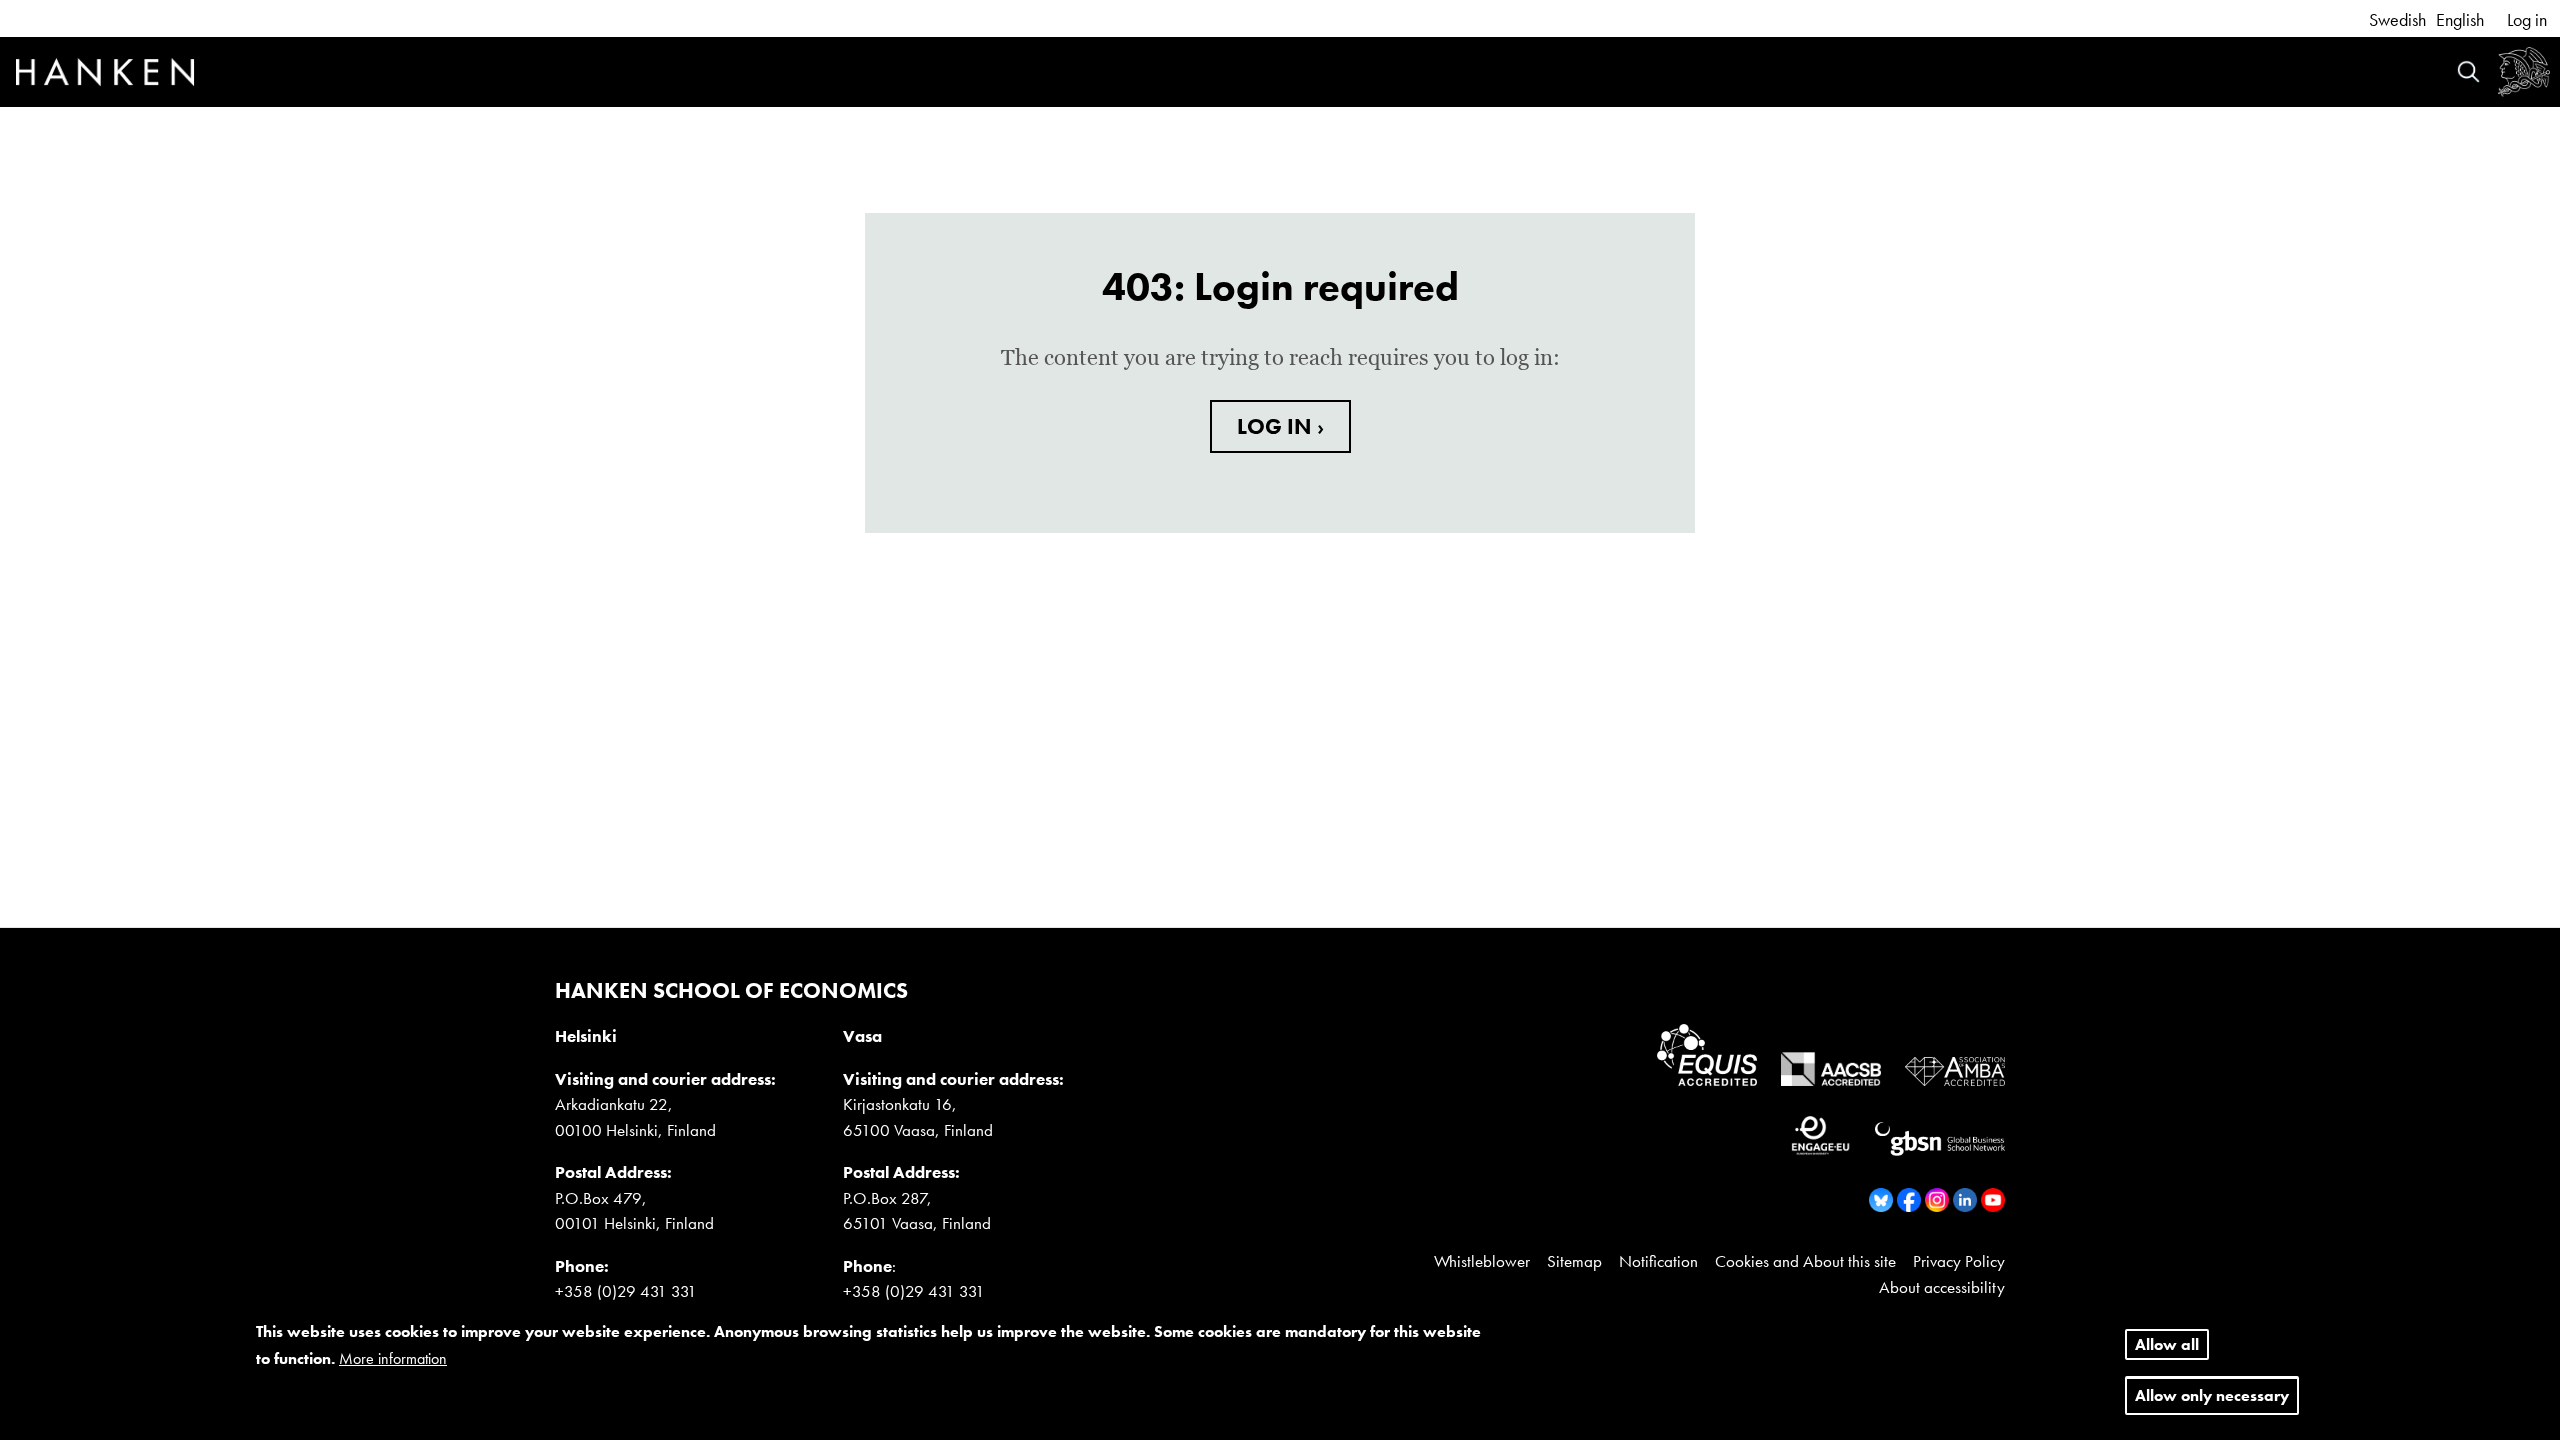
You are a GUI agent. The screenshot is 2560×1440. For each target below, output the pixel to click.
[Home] (105, 75)
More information (393, 1359)
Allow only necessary (2212, 1396)
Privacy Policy (1959, 1261)
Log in (2527, 19)
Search (2468, 71)
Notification (1658, 1261)
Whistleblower (1482, 1261)
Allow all (2167, 1344)
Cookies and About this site (1805, 1261)
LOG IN (1277, 426)
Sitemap (1574, 1261)
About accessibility (1942, 1287)
